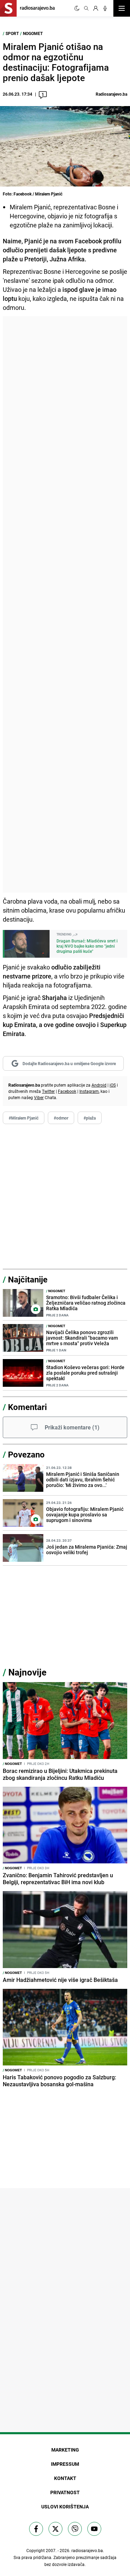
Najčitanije (28, 1279)
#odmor (61, 1118)
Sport (12, 33)
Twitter (48, 1091)
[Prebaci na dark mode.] (77, 8)
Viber (39, 1097)
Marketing (65, 2450)
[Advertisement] (65, 604)
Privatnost (65, 2492)
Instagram (89, 1091)
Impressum (65, 2464)
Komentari (27, 1407)
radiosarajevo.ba (87, 2550)
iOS (113, 1085)
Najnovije (27, 1672)
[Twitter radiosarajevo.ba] (55, 2529)
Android (99, 1085)
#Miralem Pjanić (24, 1118)
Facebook (67, 1091)
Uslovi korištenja (65, 2507)
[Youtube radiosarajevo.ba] (94, 2529)
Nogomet (33, 33)
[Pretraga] (86, 8)
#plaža (90, 1118)
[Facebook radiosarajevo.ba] (36, 2529)
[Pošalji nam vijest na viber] (75, 2529)
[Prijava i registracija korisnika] (96, 8)
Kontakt (65, 2478)
